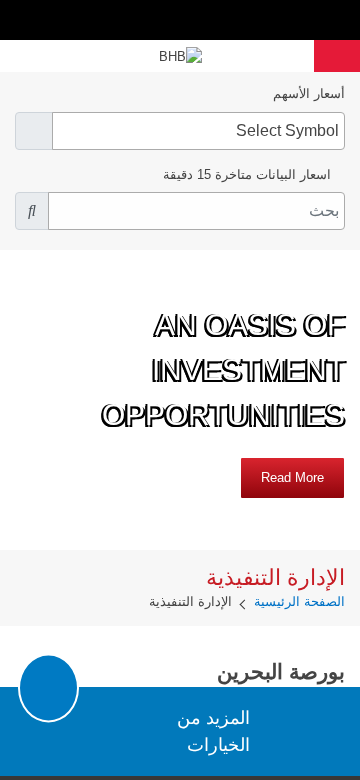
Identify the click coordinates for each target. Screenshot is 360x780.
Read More (292, 477)
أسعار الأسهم (309, 93)
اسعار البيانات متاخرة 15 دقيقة (247, 174)
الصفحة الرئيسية (299, 601)
